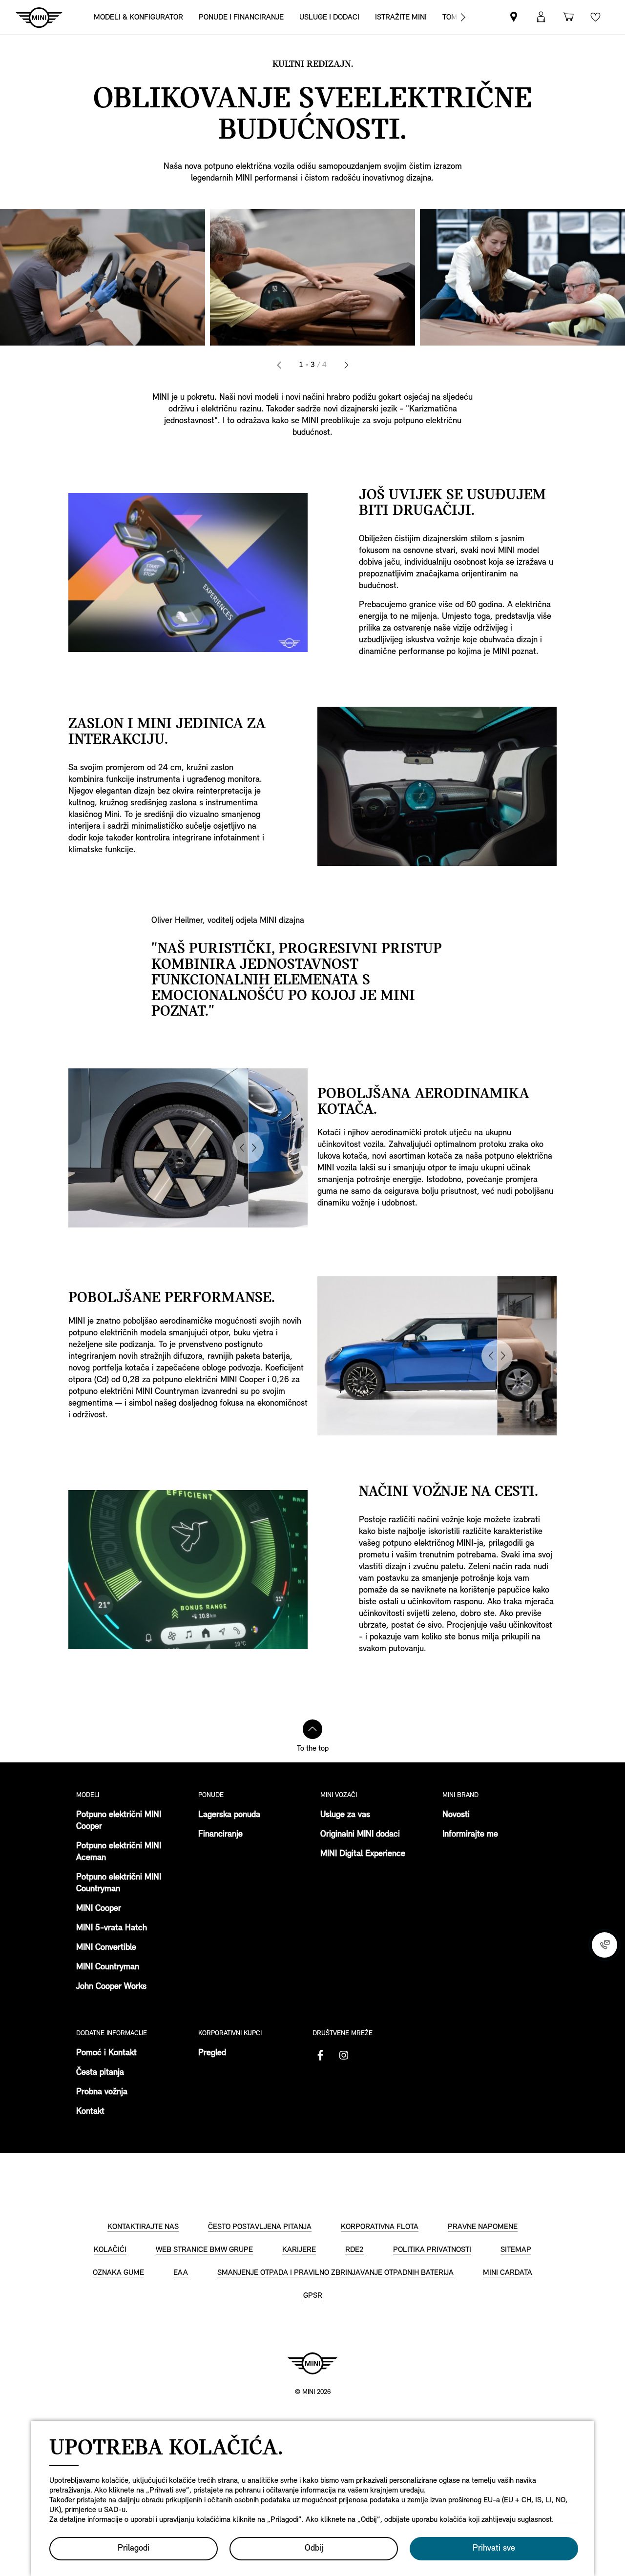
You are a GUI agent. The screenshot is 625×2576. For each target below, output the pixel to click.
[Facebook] (320, 2055)
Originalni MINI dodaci (360, 1835)
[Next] (346, 365)
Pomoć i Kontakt (106, 2053)
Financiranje (220, 1835)
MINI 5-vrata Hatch (112, 1928)
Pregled (212, 2053)
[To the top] (312, 1729)
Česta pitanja (100, 2073)
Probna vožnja (102, 2092)
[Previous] (279, 365)
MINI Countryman (108, 1967)
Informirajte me (470, 1835)
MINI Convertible (106, 1948)
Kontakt (90, 2112)
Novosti (456, 1815)
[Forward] (463, 17)
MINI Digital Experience (363, 1854)
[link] (514, 17)
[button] (541, 17)
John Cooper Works (111, 1987)
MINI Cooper (99, 1909)
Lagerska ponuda (229, 1815)
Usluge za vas (345, 1815)
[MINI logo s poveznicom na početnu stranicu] (312, 2363)
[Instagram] (344, 2055)
